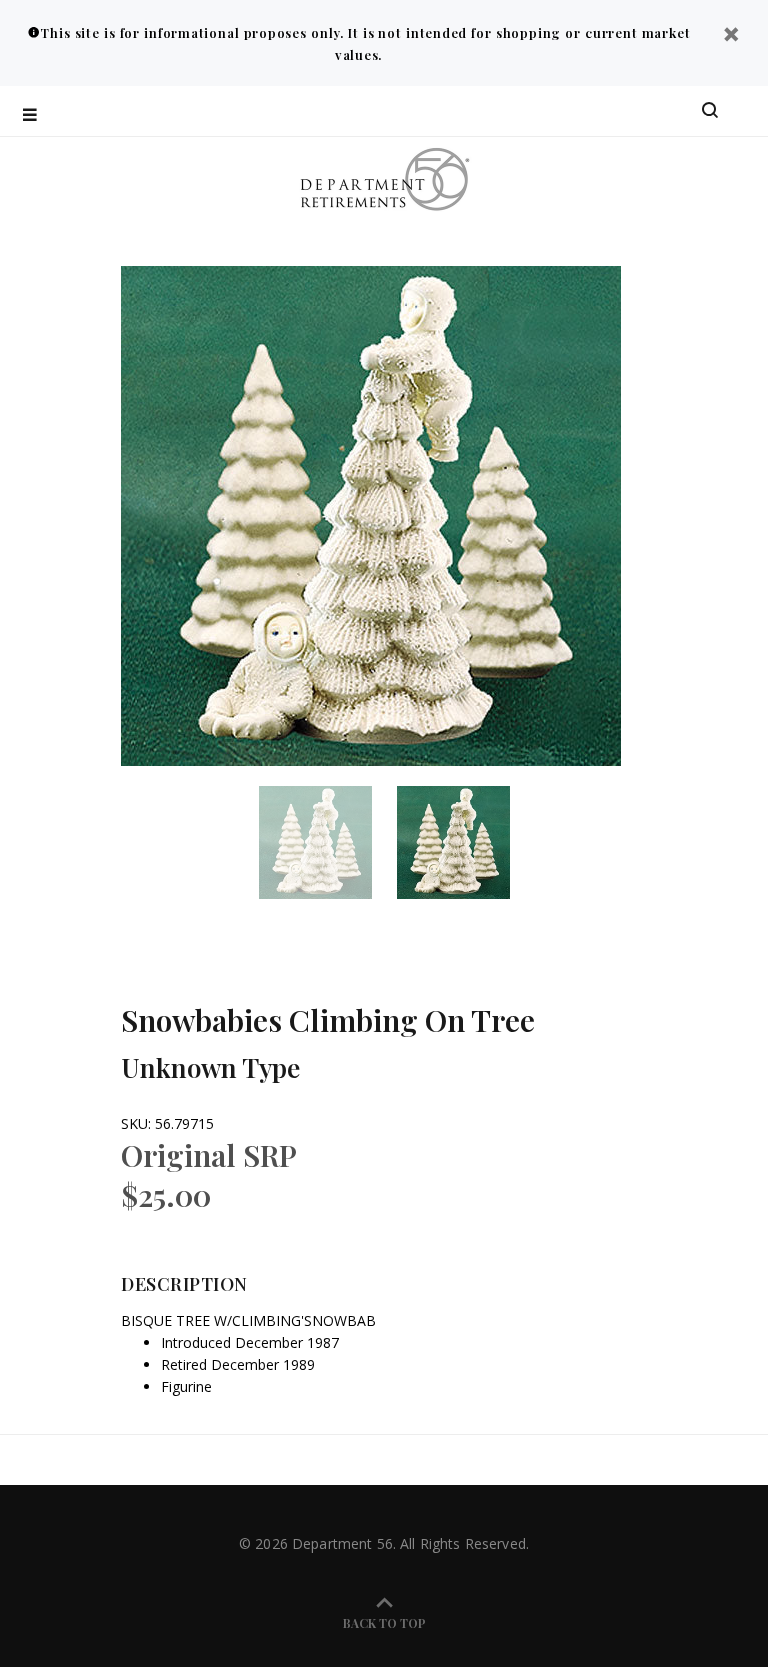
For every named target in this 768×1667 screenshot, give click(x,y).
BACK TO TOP (384, 1623)
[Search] (710, 111)
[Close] (731, 36)
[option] (328, 842)
